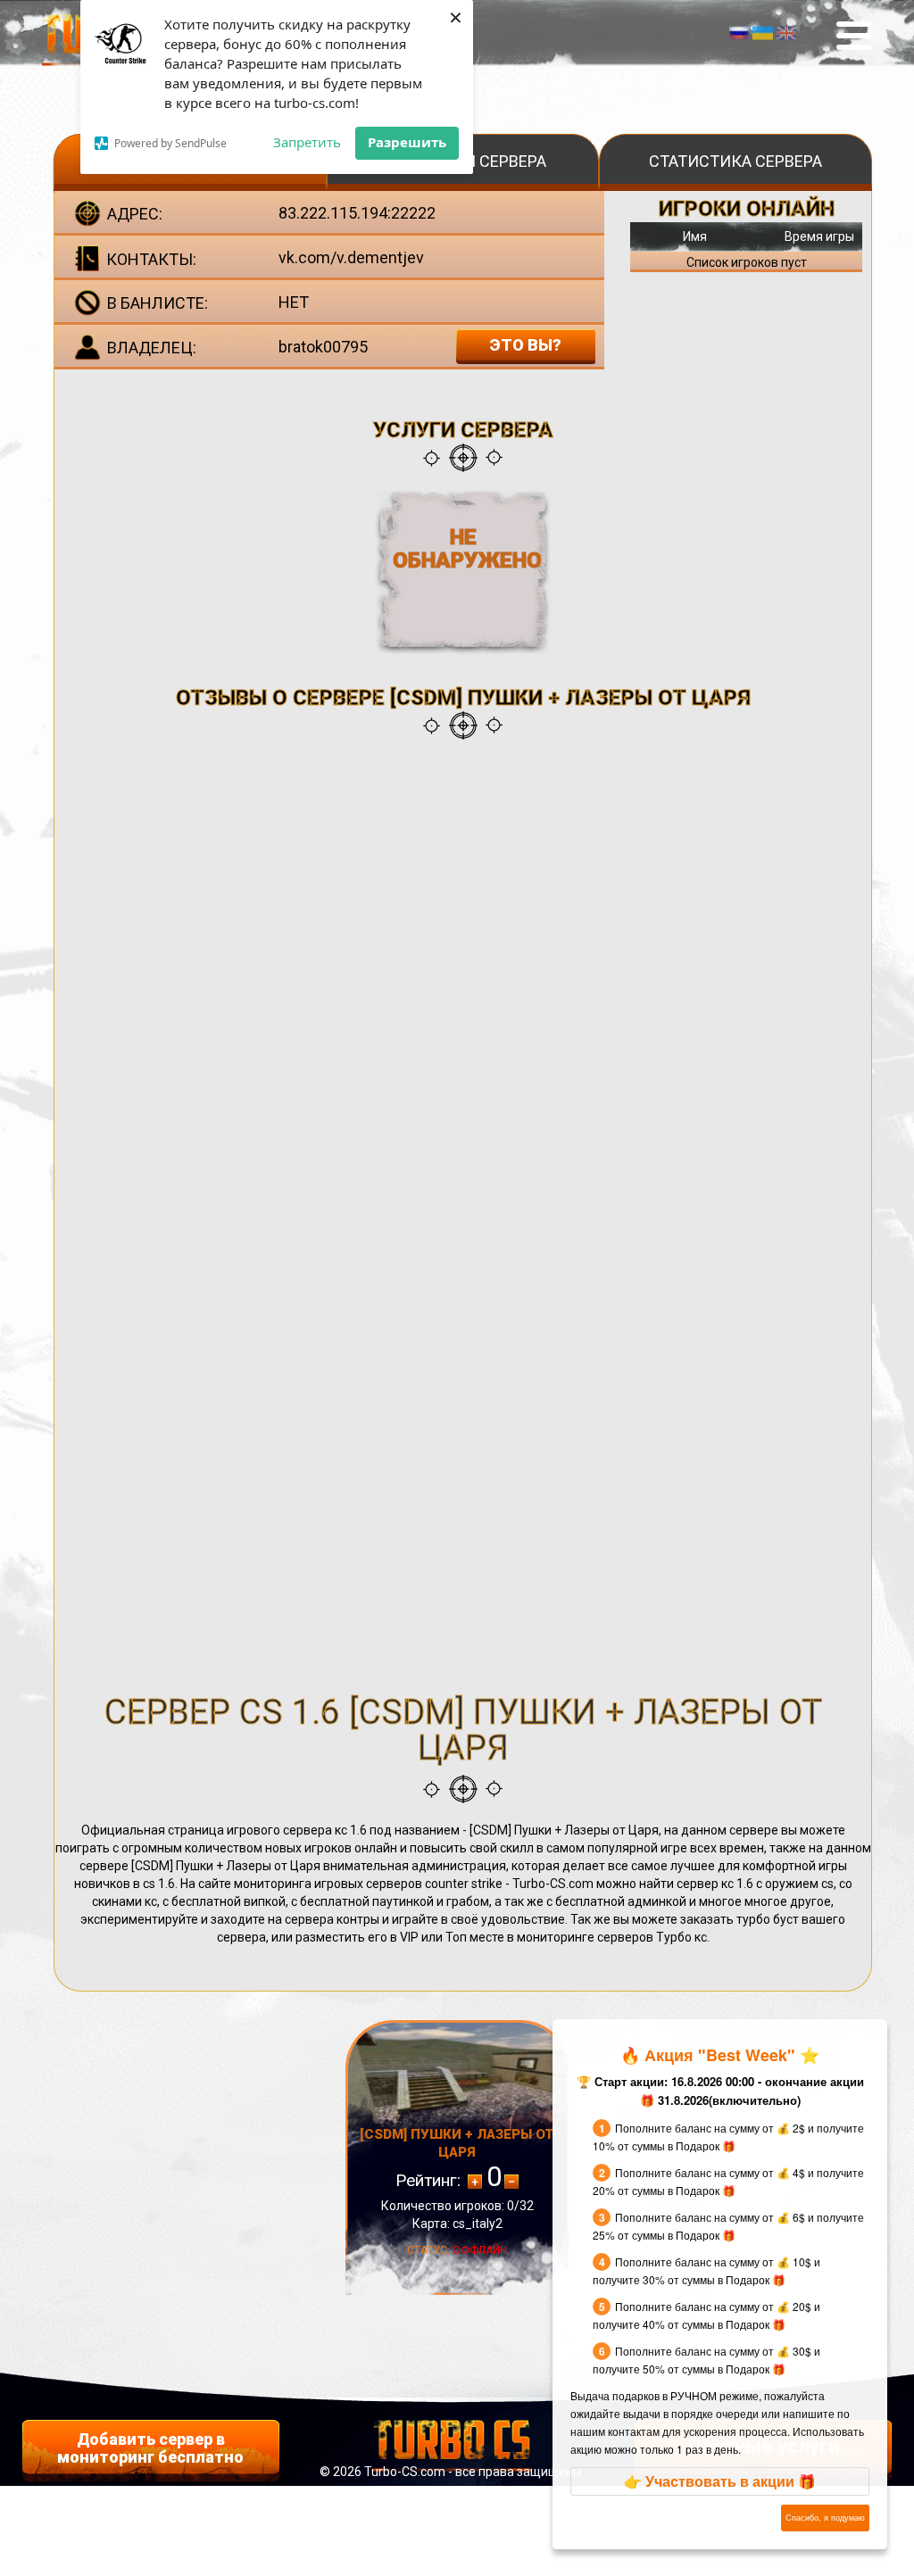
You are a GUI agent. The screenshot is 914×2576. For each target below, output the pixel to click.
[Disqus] (463, 981)
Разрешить (407, 142)
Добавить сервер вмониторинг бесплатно (150, 2448)
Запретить (307, 142)
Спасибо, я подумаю (825, 2518)
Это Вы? (525, 345)
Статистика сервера (735, 161)
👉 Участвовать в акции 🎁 (720, 2481)
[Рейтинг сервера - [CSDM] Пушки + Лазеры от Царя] (511, 2182)
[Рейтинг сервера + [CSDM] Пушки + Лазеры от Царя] (475, 2182)
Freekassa (452, 2491)
